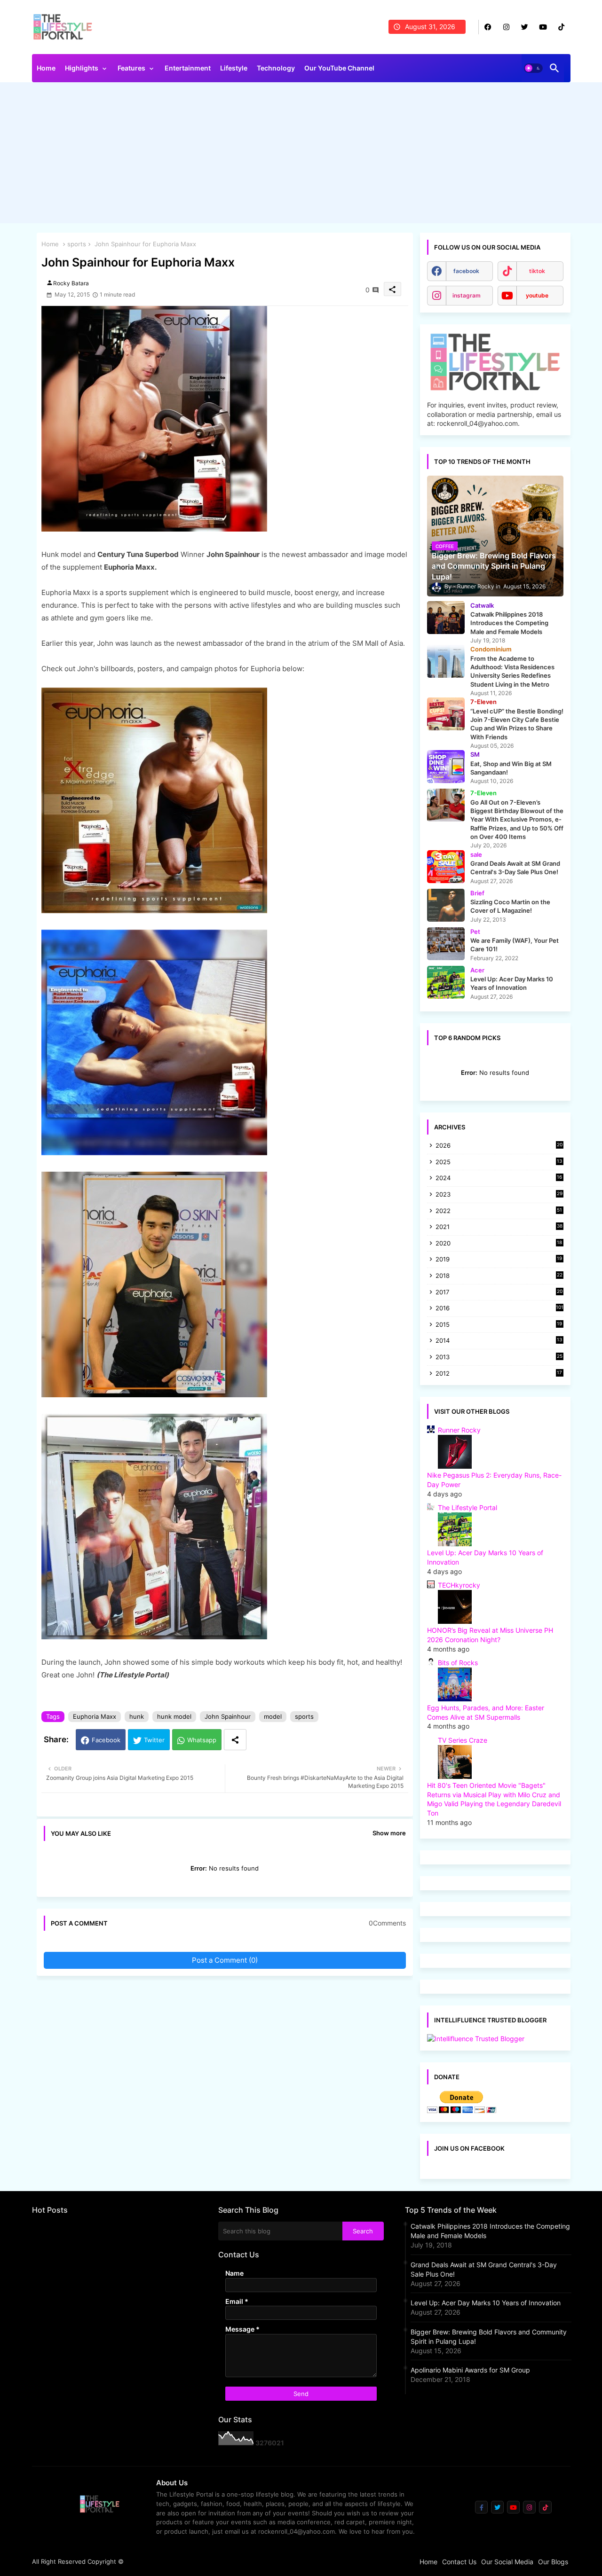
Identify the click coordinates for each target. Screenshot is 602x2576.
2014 (499, 1341)
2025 (499, 1163)
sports (77, 244)
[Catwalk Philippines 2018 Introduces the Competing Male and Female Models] (446, 618)
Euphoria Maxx (95, 1716)
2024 (499, 1178)
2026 (499, 1145)
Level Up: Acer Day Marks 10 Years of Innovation (486, 2303)
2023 (499, 1195)
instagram (467, 295)
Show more (389, 1833)
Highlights (82, 68)
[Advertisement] (301, 155)
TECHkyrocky (459, 1585)
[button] (533, 68)
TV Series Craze (463, 1740)
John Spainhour (228, 1716)
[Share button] (235, 1740)
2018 (499, 1276)
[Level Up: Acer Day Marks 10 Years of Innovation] (446, 982)
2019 (499, 1260)
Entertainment (188, 68)
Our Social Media (507, 2562)
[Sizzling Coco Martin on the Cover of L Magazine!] (446, 905)
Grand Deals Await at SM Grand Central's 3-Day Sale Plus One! (484, 2269)
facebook (466, 271)
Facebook (106, 1740)
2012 (499, 1374)
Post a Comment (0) (225, 1960)
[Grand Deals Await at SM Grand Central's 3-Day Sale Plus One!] (446, 867)
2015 (499, 1325)
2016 (499, 1308)
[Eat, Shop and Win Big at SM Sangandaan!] (446, 767)
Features (131, 68)
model (273, 1716)
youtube (537, 295)
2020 (499, 1244)
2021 (499, 1227)
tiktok (537, 271)
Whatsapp (202, 1740)
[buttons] (488, 27)
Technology (276, 68)
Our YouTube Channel (339, 68)
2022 (499, 1211)
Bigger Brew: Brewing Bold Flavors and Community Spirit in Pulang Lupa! (489, 2337)
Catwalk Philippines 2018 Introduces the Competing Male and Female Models (490, 2231)
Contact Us (459, 2562)
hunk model (174, 1716)
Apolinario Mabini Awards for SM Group (470, 2370)
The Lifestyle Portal (467, 1507)
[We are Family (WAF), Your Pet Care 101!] (446, 944)
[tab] (46, 70)
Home (46, 68)
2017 (499, 1293)
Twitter (154, 1740)
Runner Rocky (459, 1430)
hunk (137, 1716)
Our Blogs (553, 2562)
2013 (499, 1358)
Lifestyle (234, 68)
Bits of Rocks (458, 1663)
